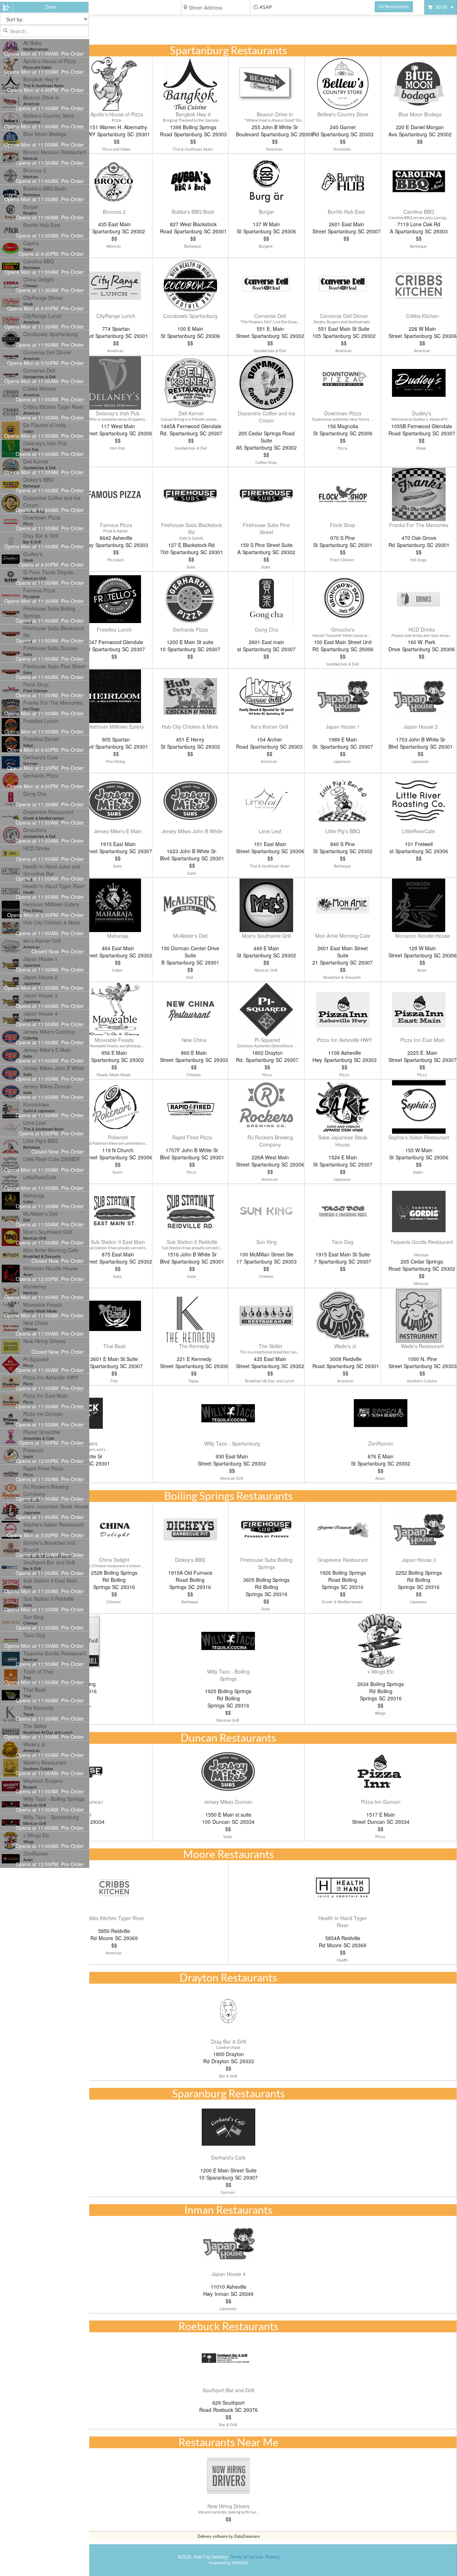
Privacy (272, 2557)
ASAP (266, 7)
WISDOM (240, 2563)
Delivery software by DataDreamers (229, 2536)
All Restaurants (394, 7)
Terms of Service (247, 2557)
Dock (50, 7)
